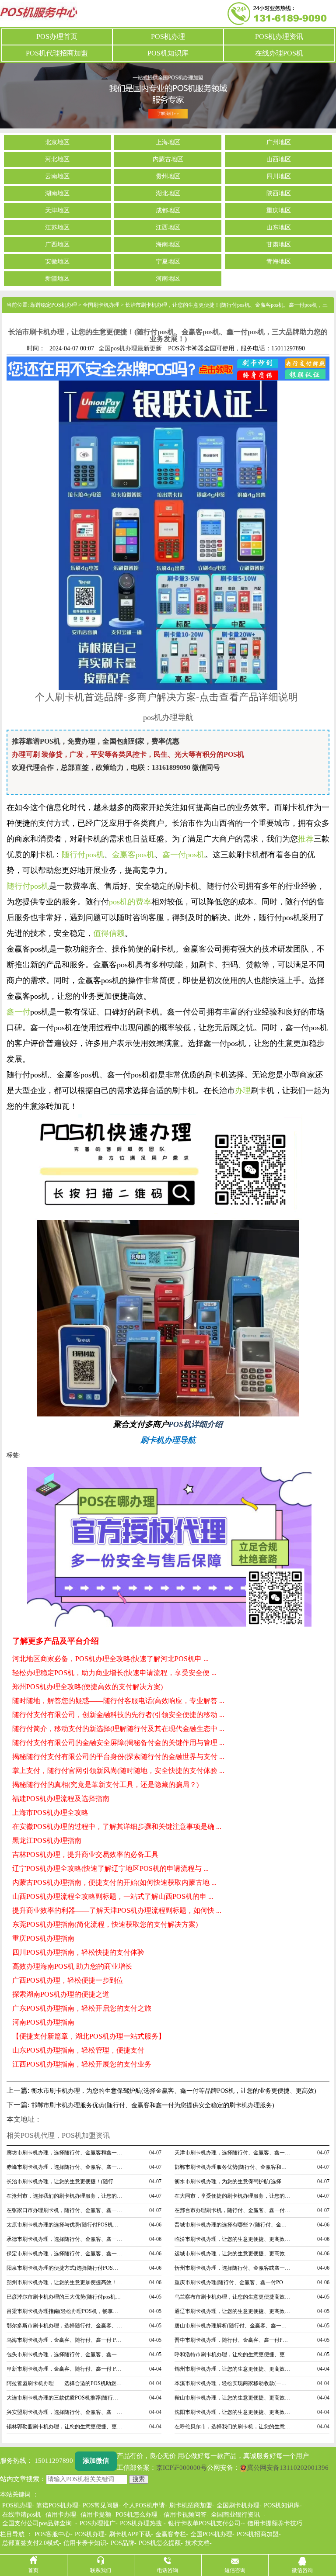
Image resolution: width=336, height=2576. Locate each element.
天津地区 (57, 211)
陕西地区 (279, 194)
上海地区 (168, 142)
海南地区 (168, 245)
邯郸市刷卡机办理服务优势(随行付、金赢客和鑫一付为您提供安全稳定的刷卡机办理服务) (153, 2105)
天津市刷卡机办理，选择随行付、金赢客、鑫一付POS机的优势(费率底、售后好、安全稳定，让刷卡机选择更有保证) (233, 2153)
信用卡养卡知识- (86, 2543)
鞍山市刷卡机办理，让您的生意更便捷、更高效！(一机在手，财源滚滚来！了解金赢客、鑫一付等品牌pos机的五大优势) (233, 2398)
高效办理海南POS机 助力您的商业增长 (72, 1966)
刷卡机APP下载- (131, 2534)
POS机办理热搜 (141, 2523)
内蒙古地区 (168, 159)
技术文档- (198, 2543)
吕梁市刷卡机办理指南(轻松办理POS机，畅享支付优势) (65, 2311)
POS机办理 (168, 36)
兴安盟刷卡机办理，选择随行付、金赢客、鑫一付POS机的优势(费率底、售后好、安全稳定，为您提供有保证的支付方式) (65, 2412)
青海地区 (279, 262)
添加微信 (96, 2461)
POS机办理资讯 (279, 36)
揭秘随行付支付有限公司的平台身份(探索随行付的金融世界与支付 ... (118, 1757)
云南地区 (57, 177)
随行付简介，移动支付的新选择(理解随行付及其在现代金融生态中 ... (118, 1729)
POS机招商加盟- (259, 2534)
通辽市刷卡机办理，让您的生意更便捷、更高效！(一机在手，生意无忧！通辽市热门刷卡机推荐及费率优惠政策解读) (233, 2311)
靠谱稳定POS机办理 (54, 305)
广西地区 (57, 245)
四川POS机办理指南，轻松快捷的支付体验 (78, 1952)
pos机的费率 (130, 902)
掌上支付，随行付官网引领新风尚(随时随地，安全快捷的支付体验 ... (118, 1771)
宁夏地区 (168, 262)
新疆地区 (57, 279)
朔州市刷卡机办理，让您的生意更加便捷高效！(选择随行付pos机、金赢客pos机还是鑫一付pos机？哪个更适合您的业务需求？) (65, 2282)
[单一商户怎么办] (168, 534)
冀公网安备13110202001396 (288, 2468)
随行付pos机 (83, 855)
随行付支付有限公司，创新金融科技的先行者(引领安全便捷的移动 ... (118, 1715)
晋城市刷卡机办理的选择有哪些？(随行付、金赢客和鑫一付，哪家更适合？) (233, 2225)
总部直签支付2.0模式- (32, 2543)
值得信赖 (109, 933)
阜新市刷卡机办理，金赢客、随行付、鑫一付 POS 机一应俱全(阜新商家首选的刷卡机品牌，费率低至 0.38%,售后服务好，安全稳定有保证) (65, 2369)
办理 (243, 1091)
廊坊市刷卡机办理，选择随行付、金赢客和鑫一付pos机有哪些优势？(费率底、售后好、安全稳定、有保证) (65, 2153)
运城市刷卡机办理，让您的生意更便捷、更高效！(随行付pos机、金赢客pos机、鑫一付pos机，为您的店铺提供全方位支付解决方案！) (233, 2254)
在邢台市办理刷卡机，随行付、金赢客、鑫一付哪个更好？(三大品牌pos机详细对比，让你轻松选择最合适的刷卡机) (233, 2210)
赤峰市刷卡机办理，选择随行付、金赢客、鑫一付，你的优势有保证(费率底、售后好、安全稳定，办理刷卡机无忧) (65, 2167)
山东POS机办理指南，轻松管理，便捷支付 (78, 2050)
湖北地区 (168, 194)
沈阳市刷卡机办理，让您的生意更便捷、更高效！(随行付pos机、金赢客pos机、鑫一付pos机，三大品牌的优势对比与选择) (233, 2412)
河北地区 (57, 159)
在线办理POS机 (279, 53)
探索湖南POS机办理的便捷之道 (61, 1994)
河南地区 (168, 279)
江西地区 (168, 228)
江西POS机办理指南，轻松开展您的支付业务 (82, 2064)
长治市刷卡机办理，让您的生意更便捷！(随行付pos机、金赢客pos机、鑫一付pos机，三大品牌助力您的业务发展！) (65, 2181)
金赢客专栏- (172, 2534)
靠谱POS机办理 (57, 2505)
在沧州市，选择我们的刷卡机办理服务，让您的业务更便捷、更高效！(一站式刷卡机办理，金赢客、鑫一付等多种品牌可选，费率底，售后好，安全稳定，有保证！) (65, 2196)
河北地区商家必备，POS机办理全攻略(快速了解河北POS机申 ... (110, 1659)
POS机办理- (91, 2534)
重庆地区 (279, 211)
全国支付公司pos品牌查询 (37, 2523)
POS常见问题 (101, 2505)
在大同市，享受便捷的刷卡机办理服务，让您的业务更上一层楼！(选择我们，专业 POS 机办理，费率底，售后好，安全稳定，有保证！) (233, 2196)
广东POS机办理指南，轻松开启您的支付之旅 (82, 2008)
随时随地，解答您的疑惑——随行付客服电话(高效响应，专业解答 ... (118, 1701)
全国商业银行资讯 (235, 2515)
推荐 (306, 839)
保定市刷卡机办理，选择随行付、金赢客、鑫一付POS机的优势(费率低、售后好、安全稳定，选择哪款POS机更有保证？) (65, 2254)
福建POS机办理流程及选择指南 (61, 1799)
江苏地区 (57, 228)
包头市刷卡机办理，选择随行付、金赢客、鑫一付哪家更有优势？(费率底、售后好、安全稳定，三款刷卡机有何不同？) (65, 2354)
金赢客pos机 (133, 855)
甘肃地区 (279, 245)
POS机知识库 (168, 53)
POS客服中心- (54, 2534)
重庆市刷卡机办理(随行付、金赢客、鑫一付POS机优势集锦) (233, 2282)
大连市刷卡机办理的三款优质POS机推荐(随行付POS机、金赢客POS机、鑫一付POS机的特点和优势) (65, 2398)
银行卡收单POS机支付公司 (204, 2523)
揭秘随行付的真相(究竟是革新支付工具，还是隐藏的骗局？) (105, 1785)
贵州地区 (168, 177)
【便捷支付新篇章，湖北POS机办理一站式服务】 (89, 2036)
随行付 (18, 886)
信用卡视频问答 (185, 2515)
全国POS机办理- (212, 2534)
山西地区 (279, 159)
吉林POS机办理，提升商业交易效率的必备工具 (85, 1854)
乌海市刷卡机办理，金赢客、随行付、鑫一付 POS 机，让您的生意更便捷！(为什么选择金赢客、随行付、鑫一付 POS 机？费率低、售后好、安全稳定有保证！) (65, 2340)
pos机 (40, 886)
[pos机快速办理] (168, 1166)
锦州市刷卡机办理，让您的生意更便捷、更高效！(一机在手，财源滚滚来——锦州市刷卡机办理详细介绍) (233, 2369)
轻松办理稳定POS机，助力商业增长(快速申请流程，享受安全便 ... (114, 1673)
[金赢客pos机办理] (168, 1317)
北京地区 (57, 142)
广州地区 (279, 142)
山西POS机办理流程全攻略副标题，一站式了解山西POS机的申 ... (113, 1896)
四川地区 (279, 177)
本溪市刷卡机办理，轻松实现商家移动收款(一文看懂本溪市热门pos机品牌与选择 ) (233, 2383)
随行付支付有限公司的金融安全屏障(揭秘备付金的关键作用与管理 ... (118, 1743)
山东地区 (279, 228)
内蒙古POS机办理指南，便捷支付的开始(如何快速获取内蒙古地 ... (114, 1882)
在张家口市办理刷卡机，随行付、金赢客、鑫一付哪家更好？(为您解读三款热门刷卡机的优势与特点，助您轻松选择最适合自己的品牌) (65, 2210)
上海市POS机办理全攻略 (50, 1813)
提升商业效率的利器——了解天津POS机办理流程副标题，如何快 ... (117, 1910)
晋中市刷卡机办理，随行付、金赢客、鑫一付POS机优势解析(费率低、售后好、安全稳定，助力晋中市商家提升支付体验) (233, 2340)
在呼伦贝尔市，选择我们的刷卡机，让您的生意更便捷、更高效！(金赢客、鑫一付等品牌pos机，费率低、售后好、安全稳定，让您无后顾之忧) (233, 2427)
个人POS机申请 (144, 2505)
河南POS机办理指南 (43, 2022)
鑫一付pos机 (184, 855)
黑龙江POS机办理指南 (47, 1840)
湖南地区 (57, 194)
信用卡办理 (61, 2515)
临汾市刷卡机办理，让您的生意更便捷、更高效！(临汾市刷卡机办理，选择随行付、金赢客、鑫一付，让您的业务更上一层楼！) (233, 2239)
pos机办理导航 (168, 717)
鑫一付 (18, 1012)
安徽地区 (57, 262)
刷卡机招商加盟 (191, 2505)
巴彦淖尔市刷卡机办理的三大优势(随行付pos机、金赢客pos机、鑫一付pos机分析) (65, 2297)
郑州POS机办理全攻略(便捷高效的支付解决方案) (87, 1687)
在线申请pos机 (22, 2515)
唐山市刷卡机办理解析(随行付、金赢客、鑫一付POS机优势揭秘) (233, 2326)
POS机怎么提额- (161, 2543)
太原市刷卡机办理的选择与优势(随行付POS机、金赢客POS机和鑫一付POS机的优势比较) (65, 2225)
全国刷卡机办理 (101, 305)
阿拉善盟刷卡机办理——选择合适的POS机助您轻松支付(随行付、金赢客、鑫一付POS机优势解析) (65, 2383)
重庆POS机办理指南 (43, 1938)
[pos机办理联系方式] (169, 1547)
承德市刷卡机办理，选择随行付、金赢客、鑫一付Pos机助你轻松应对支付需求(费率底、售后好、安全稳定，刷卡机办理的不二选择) (65, 2239)
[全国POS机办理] (168, 95)
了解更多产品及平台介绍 (56, 1641)
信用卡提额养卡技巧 (275, 2523)
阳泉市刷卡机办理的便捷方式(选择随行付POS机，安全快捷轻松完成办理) (65, 2268)
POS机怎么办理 (136, 2515)
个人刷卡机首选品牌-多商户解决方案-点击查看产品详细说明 (166, 696)
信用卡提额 (96, 2515)
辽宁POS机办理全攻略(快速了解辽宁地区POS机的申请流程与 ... (110, 1868)
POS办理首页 (57, 36)
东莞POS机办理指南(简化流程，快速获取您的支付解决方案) (105, 1924)
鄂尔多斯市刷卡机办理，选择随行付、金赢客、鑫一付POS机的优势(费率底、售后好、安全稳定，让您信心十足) (65, 2326)
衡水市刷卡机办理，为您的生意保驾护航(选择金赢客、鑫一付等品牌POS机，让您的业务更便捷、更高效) (174, 2091)
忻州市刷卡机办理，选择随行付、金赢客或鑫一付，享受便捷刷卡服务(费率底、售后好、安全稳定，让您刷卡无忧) (233, 2268)
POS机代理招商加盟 (57, 53)
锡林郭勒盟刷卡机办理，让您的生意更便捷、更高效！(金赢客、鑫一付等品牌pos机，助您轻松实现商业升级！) (65, 2427)
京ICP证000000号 (182, 2468)
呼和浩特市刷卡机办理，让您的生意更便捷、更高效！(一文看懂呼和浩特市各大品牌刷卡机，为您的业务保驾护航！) (233, 2354)
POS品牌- (124, 2543)
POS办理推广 (98, 2523)
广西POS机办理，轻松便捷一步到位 (68, 1980)
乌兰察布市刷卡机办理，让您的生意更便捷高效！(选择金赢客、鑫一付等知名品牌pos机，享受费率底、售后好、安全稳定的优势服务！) (233, 2297)
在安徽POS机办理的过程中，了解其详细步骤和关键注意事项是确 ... (117, 1826)
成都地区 (168, 211)
